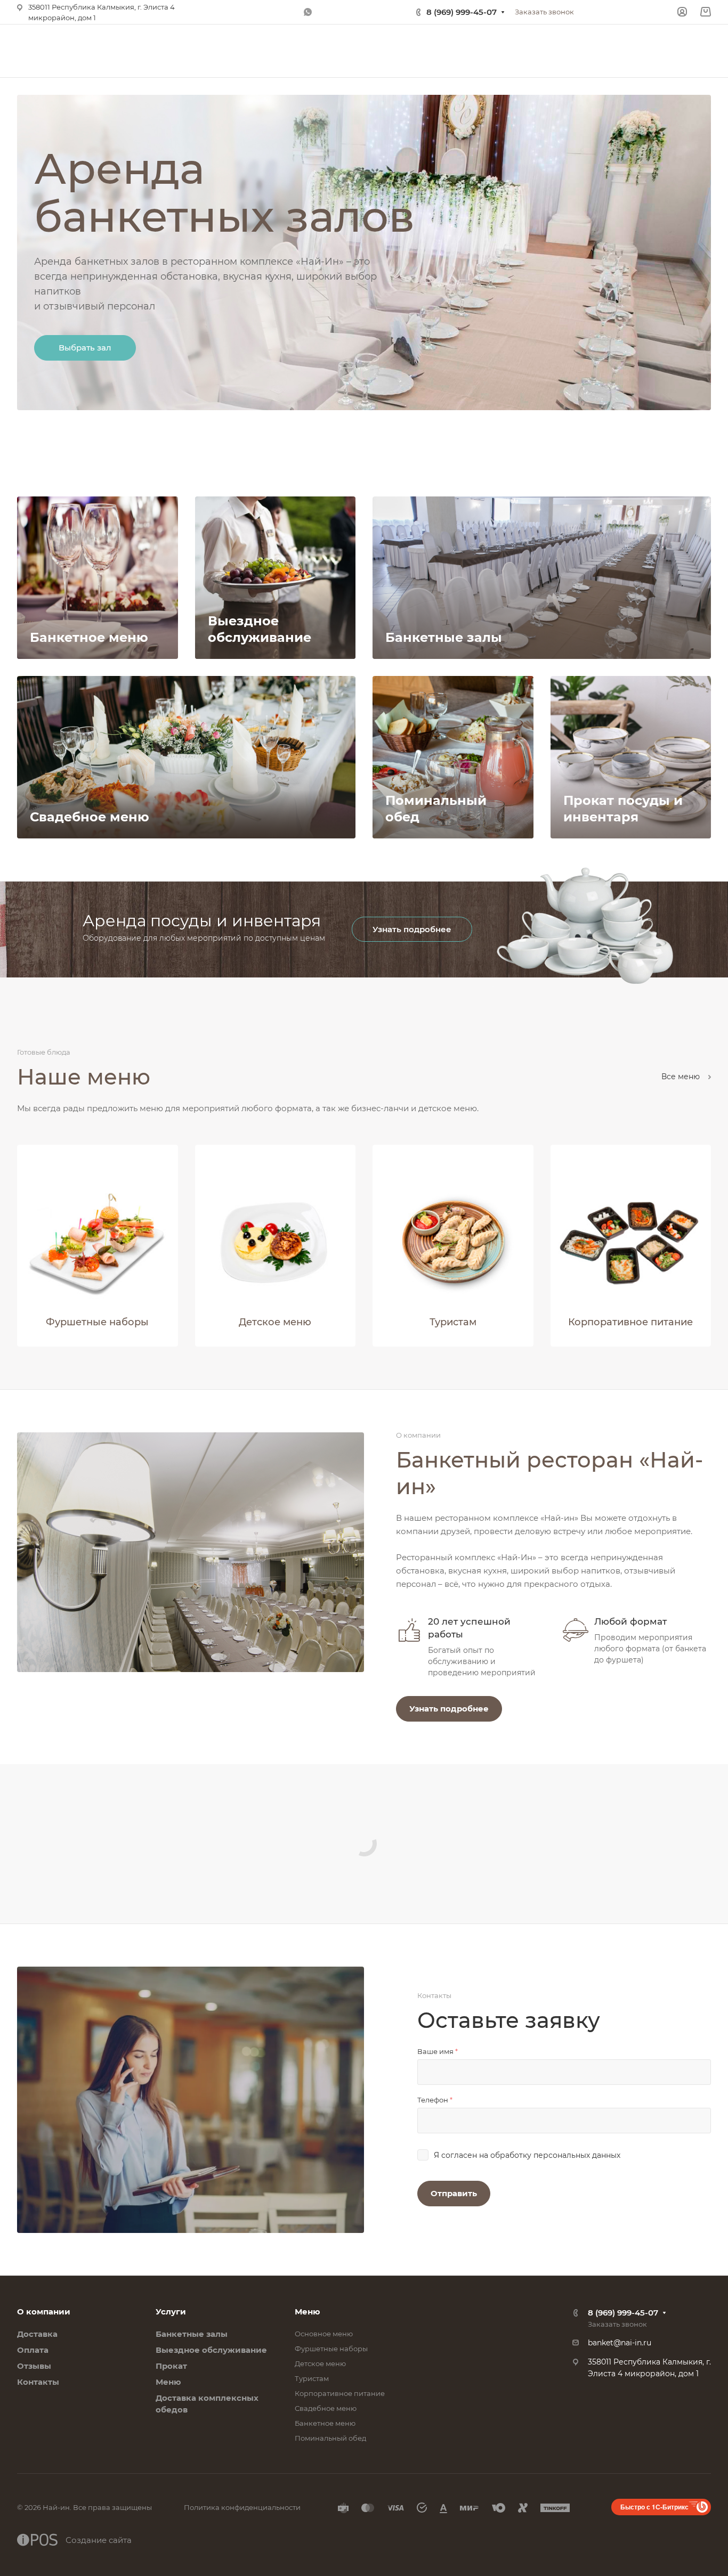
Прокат (171, 2366)
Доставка (37, 2334)
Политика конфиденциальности (242, 2507)
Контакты (38, 2382)
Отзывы (34, 2366)
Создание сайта (99, 2540)
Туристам (312, 2378)
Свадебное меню (326, 2408)
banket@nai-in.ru (620, 2343)
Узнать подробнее (412, 929)
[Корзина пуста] (705, 12)
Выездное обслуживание (211, 2350)
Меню (168, 2382)
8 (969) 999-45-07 (462, 12)
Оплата (33, 2350)
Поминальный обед (330, 2438)
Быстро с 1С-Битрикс (654, 2507)
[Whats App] (308, 12)
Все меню (682, 1077)
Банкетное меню (325, 2423)
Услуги (171, 2312)
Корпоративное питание (340, 2393)
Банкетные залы (192, 2334)
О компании (44, 2312)
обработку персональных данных (555, 2155)
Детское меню (320, 2363)
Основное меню (324, 2334)
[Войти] (682, 12)
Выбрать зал (85, 348)
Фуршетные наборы (331, 2349)
